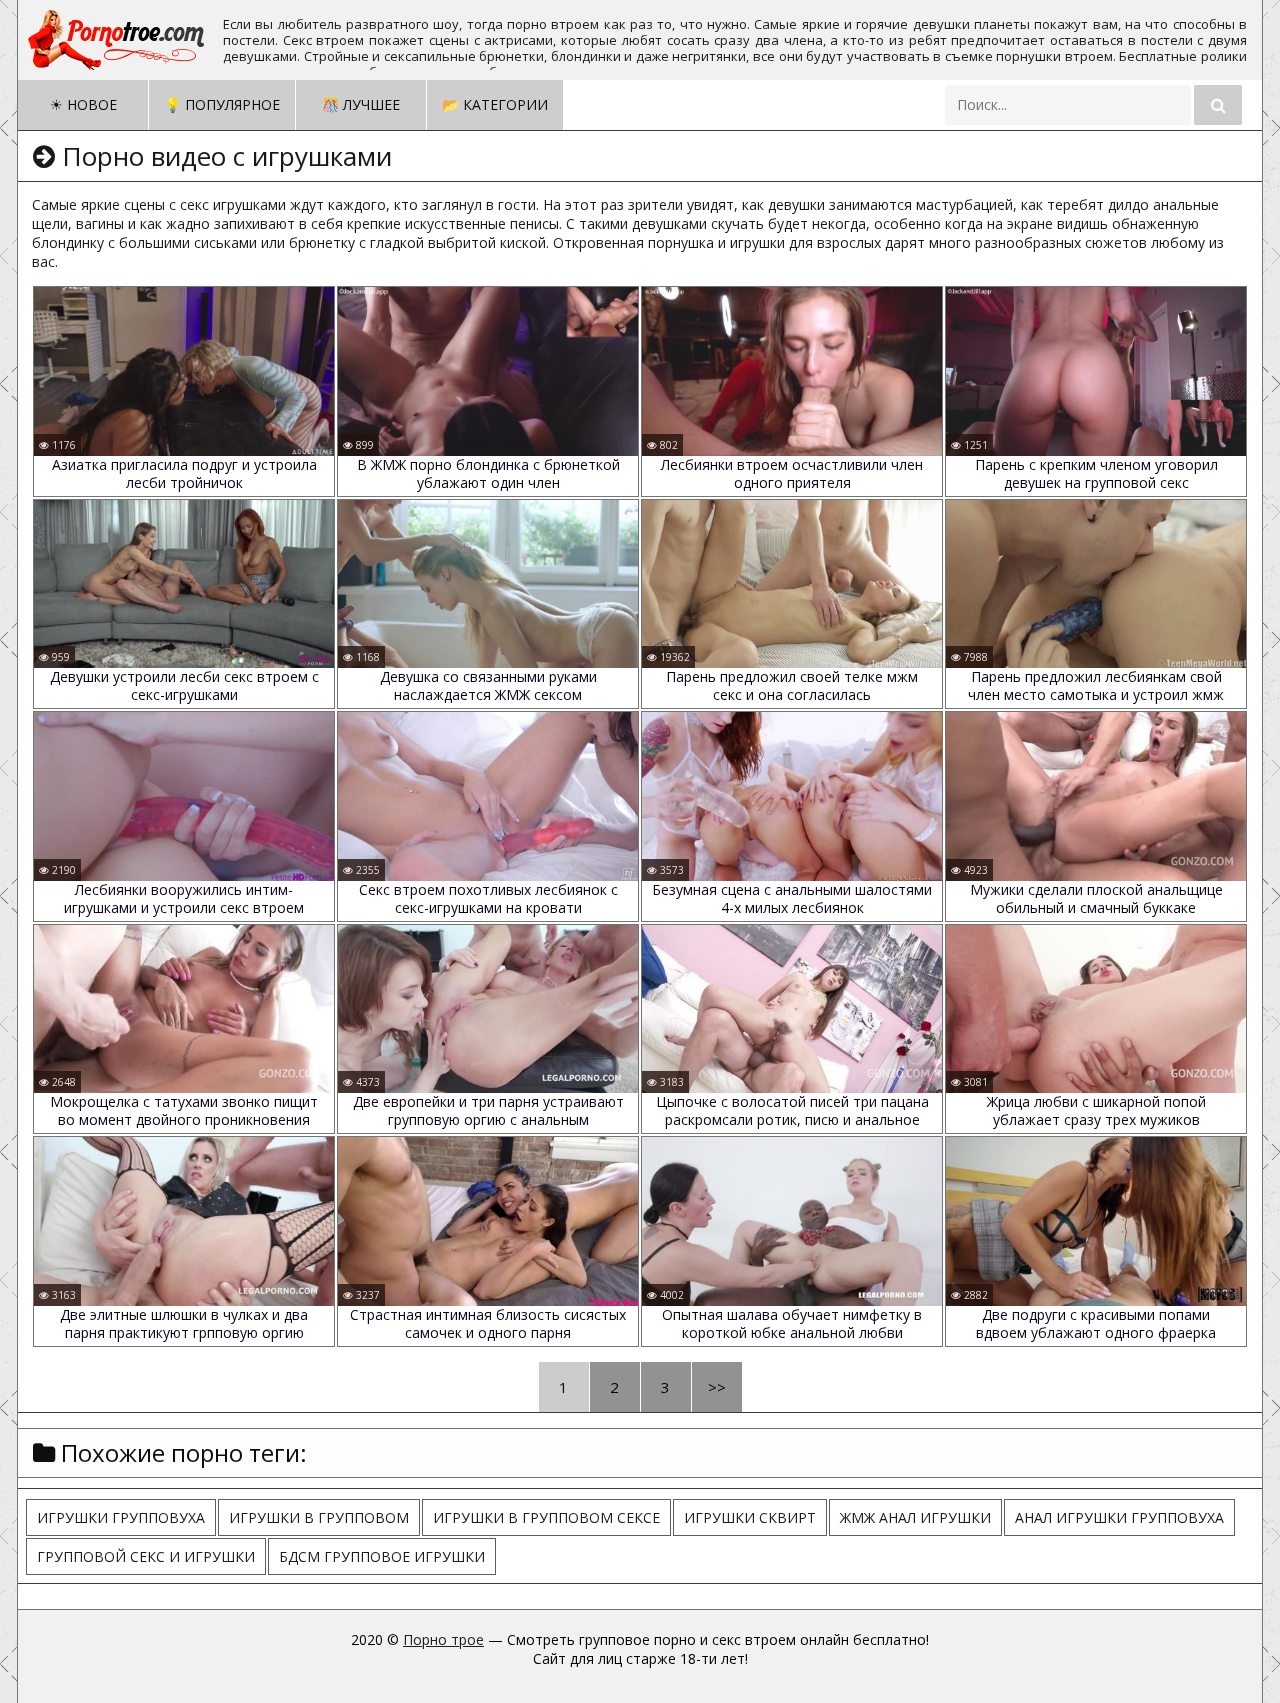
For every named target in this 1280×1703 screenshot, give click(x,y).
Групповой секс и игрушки (146, 1556)
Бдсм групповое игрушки (382, 1556)
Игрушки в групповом (319, 1517)
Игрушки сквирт (750, 1517)
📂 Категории (495, 104)
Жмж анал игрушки (915, 1517)
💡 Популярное (222, 104)
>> (717, 1387)
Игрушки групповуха (121, 1517)
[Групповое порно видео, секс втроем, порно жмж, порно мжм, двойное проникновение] (118, 40)
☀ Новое (83, 104)
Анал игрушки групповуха (1119, 1517)
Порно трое (443, 1639)
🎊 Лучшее (361, 104)
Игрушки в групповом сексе (546, 1517)
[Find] (1218, 105)
